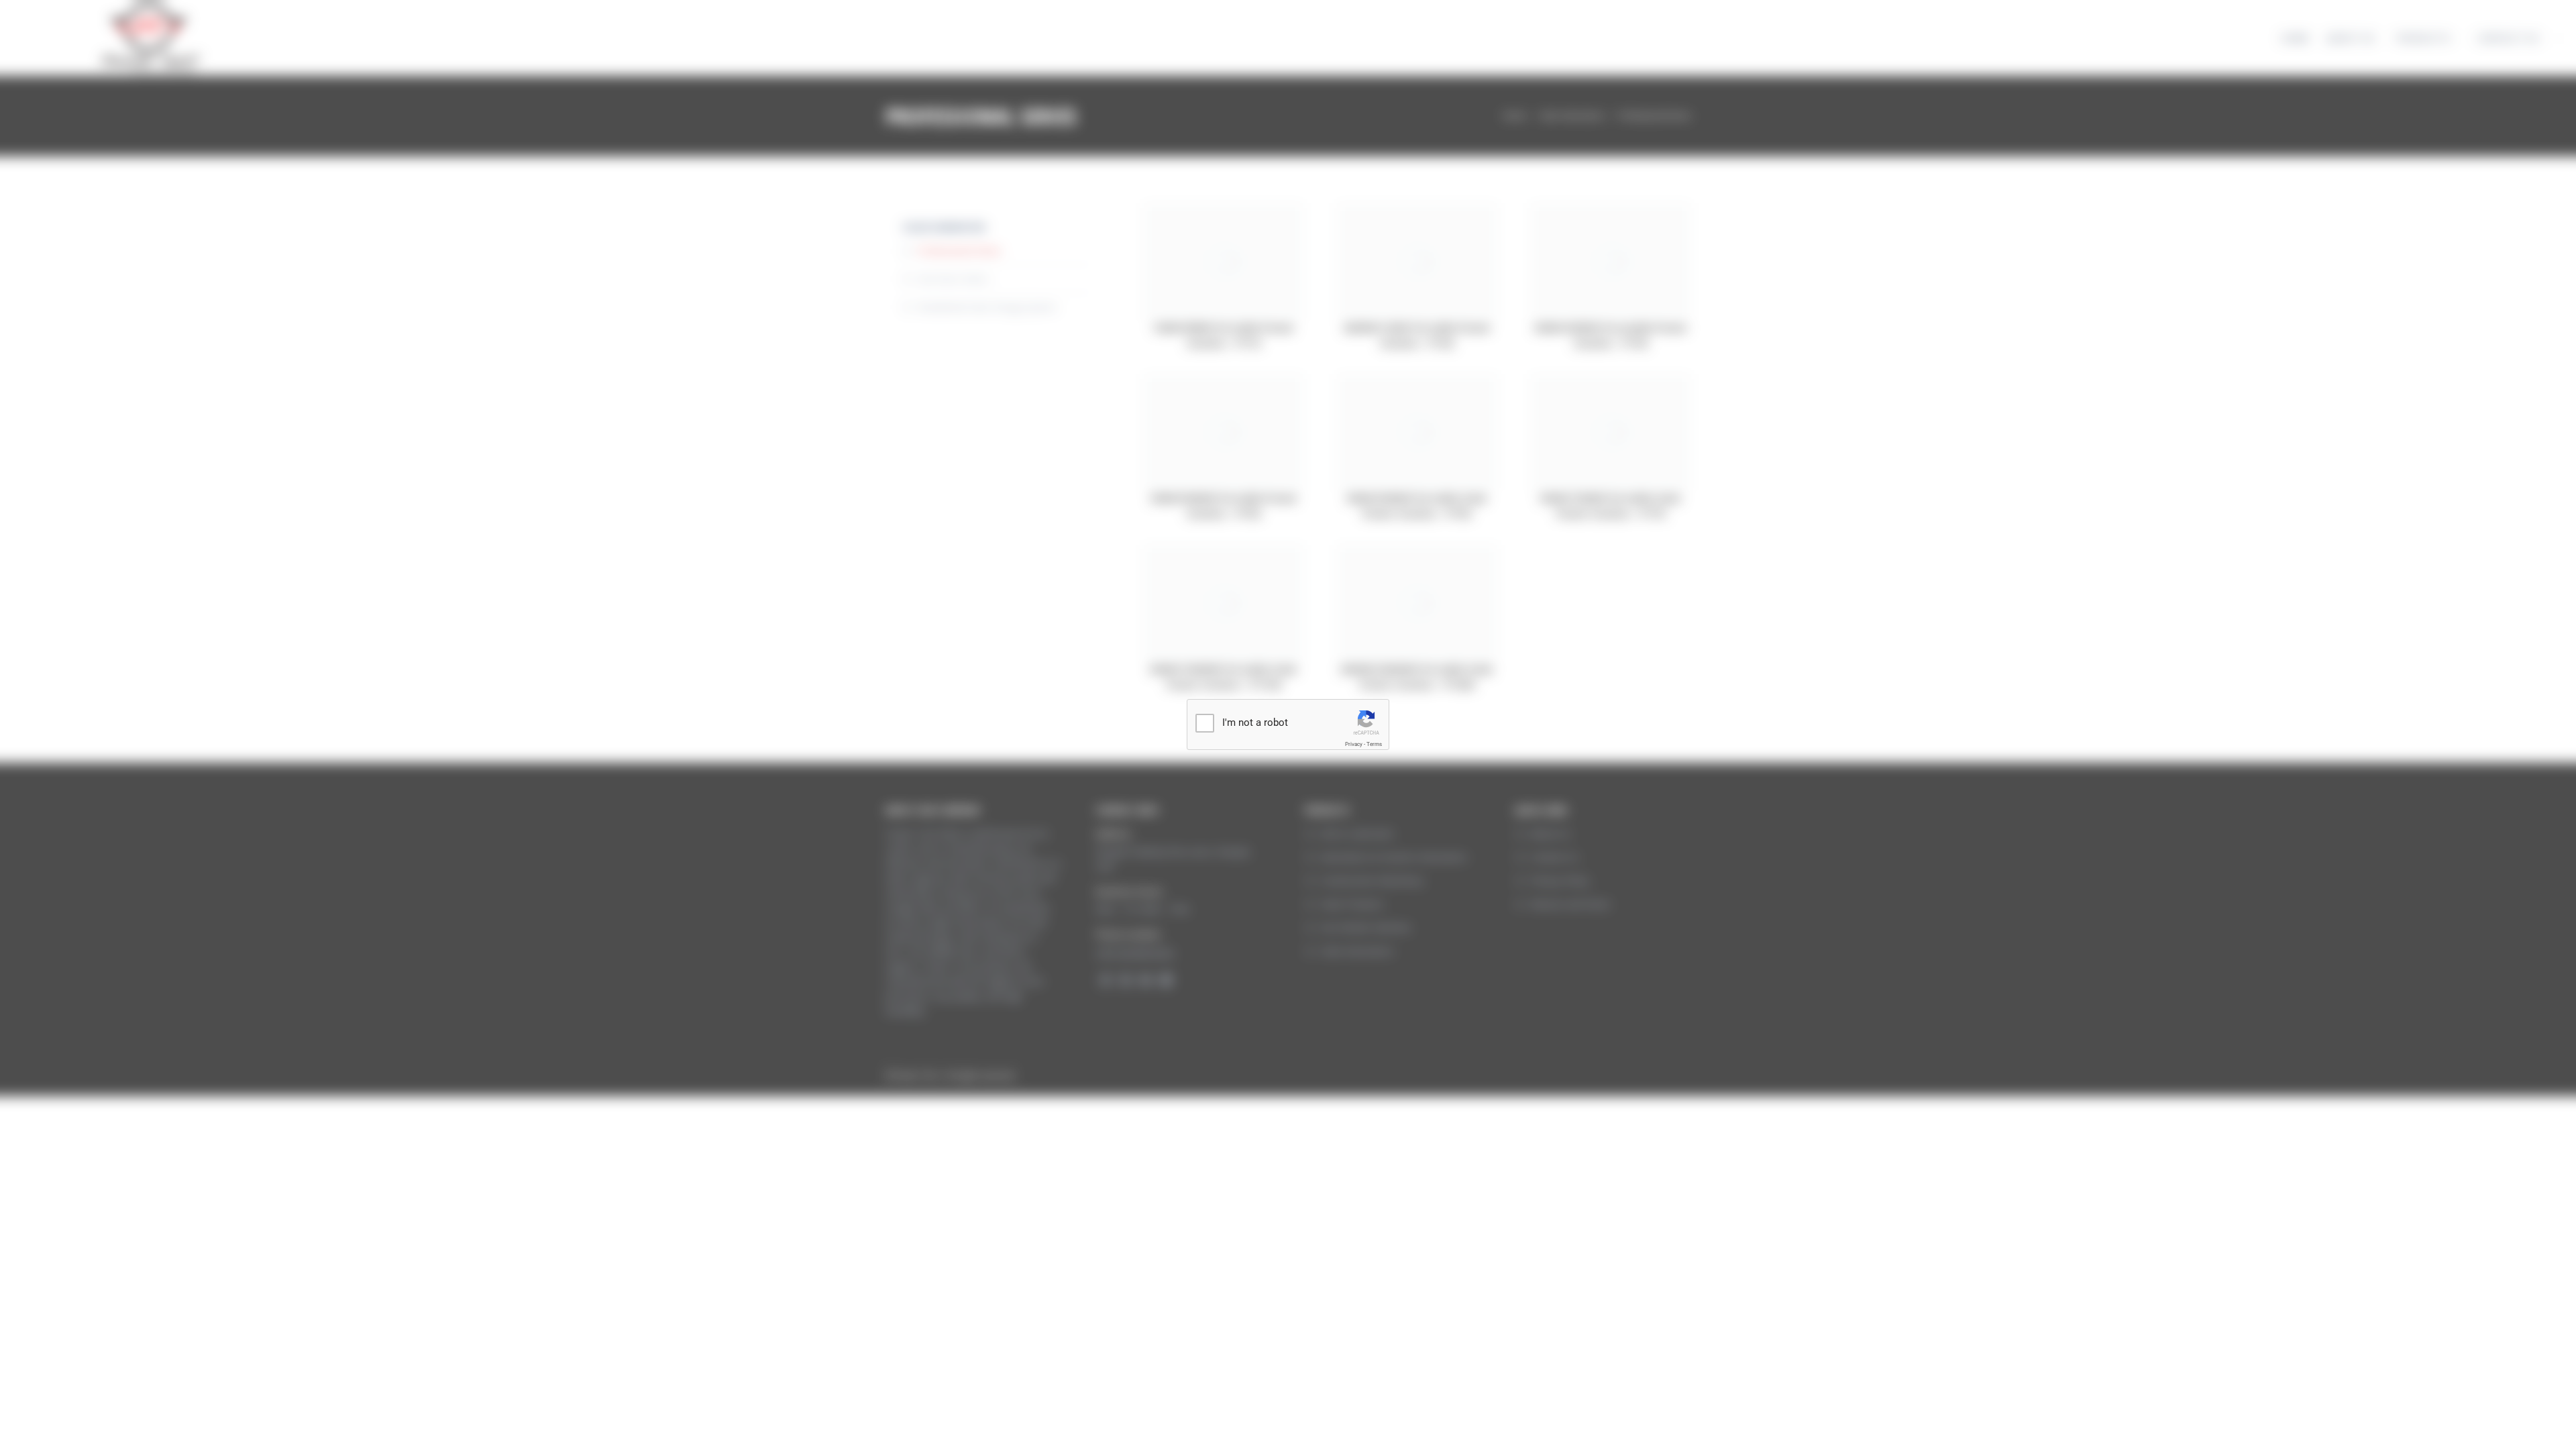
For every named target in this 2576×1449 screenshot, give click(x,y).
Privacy (1354, 744)
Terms (1374, 744)
